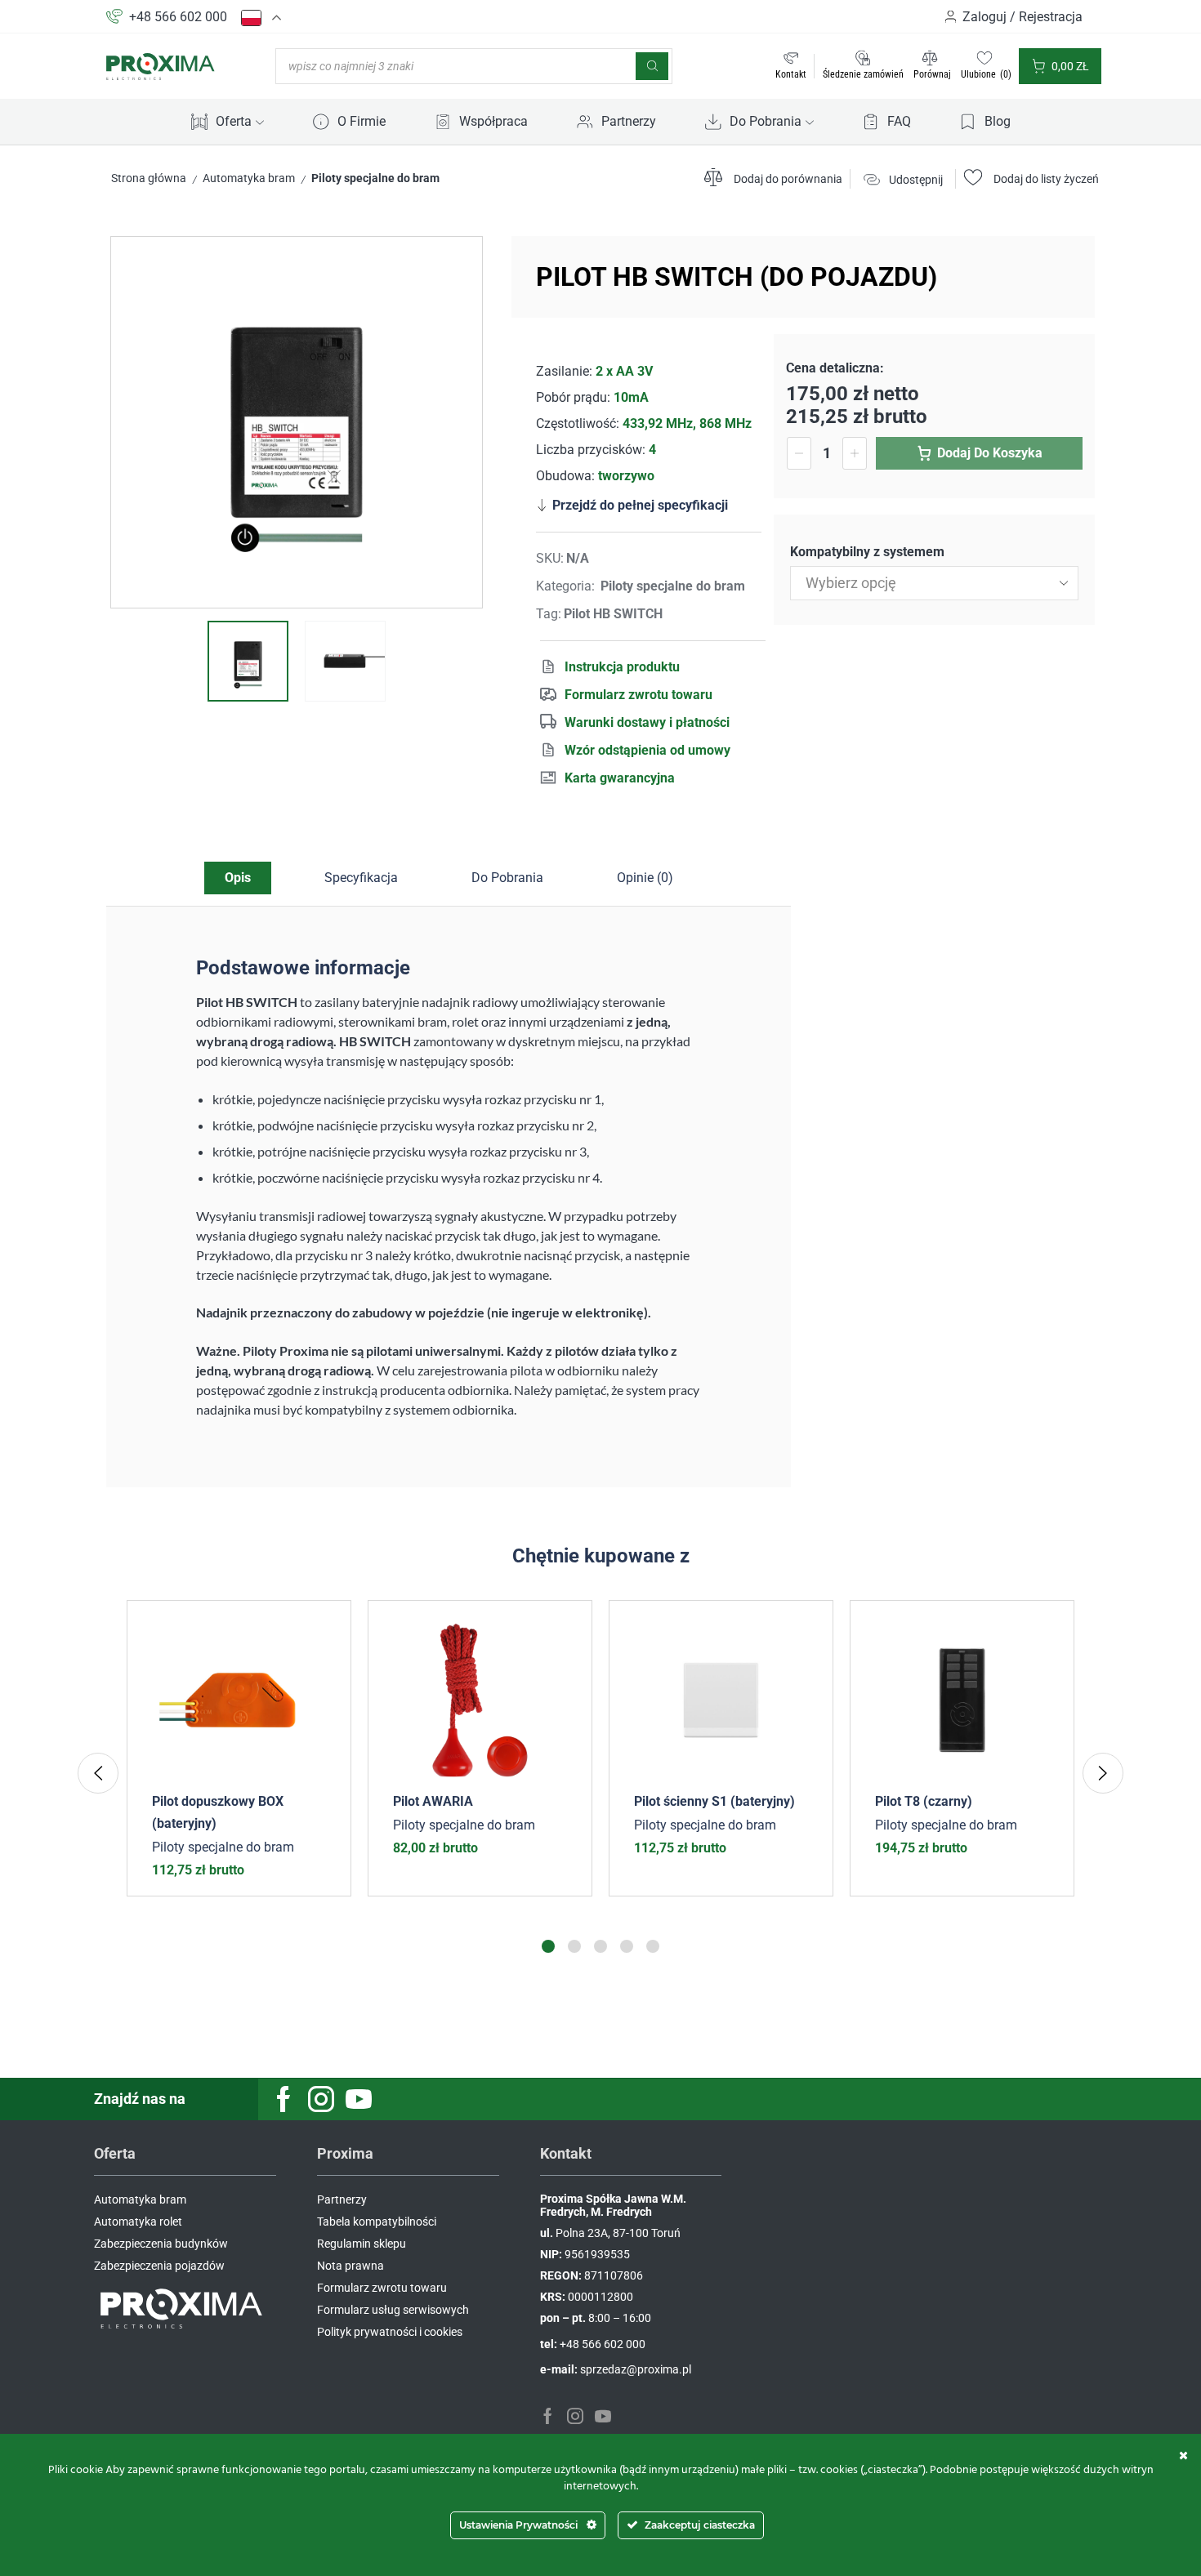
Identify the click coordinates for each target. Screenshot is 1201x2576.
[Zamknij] (1183, 2455)
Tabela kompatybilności (377, 2222)
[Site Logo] (161, 65)
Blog (998, 121)
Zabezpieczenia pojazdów (159, 2266)
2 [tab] (574, 1946)
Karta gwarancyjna (620, 778)
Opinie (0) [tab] (645, 878)
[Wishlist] (326, 1625)
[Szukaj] (652, 66)
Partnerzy (629, 121)
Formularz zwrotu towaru (638, 695)
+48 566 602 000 (178, 17)
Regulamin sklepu (362, 2244)
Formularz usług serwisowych (393, 2310)
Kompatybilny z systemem (867, 552)
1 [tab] (548, 1946)
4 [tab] (627, 1946)
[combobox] (934, 583)
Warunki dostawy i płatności (647, 722)
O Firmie (362, 121)
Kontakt (791, 74)
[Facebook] (284, 2099)
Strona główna (149, 178)
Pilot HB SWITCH (613, 614)
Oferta (234, 121)
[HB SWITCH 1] (248, 661)
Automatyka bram (249, 178)
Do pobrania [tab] (507, 878)
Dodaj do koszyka (990, 453)
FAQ (899, 121)
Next (1103, 1773)
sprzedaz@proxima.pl (636, 2369)
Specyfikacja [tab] (361, 878)
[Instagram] (321, 2099)
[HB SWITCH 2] (345, 661)
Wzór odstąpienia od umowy (647, 750)
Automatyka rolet (138, 2222)
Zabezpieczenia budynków (161, 2244)
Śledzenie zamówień (863, 74)
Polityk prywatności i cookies (390, 2332)
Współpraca (493, 121)
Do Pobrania (766, 121)
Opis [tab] (238, 878)
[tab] (238, 878)
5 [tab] (653, 1946)
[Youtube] (359, 2099)
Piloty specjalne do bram (375, 178)
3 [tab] (600, 1946)
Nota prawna (350, 2266)
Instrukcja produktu (622, 667)
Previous (98, 1773)
